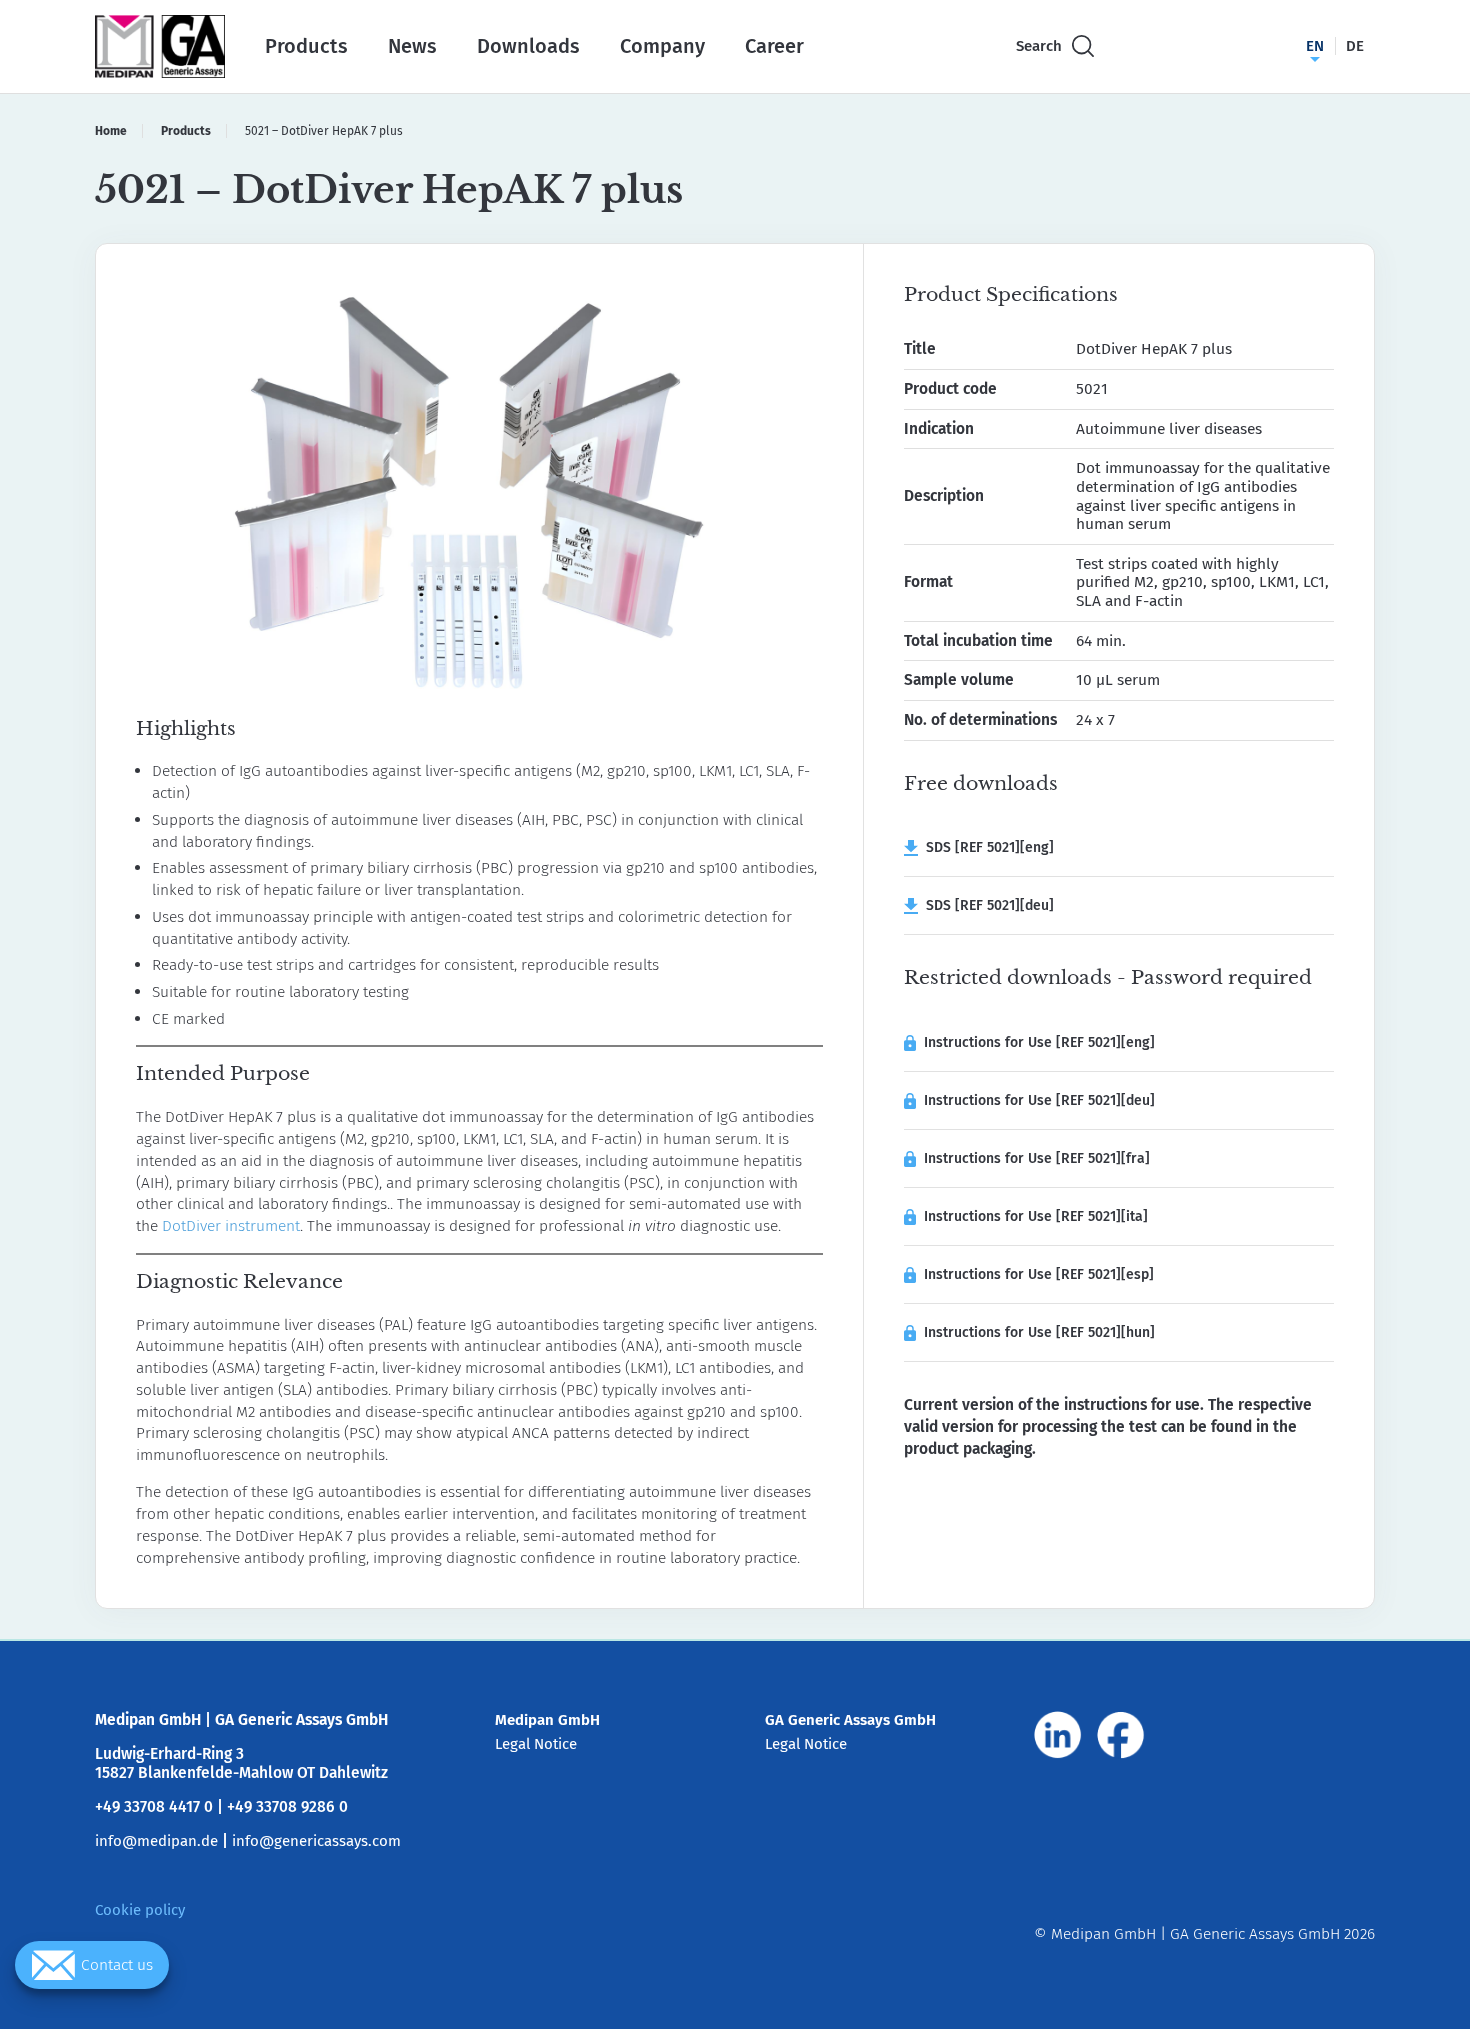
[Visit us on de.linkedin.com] (1058, 1735)
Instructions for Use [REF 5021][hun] (1039, 1332)
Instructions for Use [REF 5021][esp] (1039, 1274)
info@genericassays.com (316, 1841)
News (412, 46)
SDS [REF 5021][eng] (986, 847)
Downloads (528, 46)
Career (774, 46)
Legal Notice (536, 1744)
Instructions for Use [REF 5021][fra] (1037, 1158)
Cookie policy (140, 1910)
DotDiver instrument (231, 1225)
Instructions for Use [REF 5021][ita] (1036, 1216)
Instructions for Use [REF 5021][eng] (1039, 1042)
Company (662, 46)
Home (111, 131)
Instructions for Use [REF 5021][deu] (1039, 1100)
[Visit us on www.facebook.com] (1121, 1735)
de (1355, 46)
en (1315, 46)
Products (306, 46)
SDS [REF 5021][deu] (986, 905)
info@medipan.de (156, 1841)
